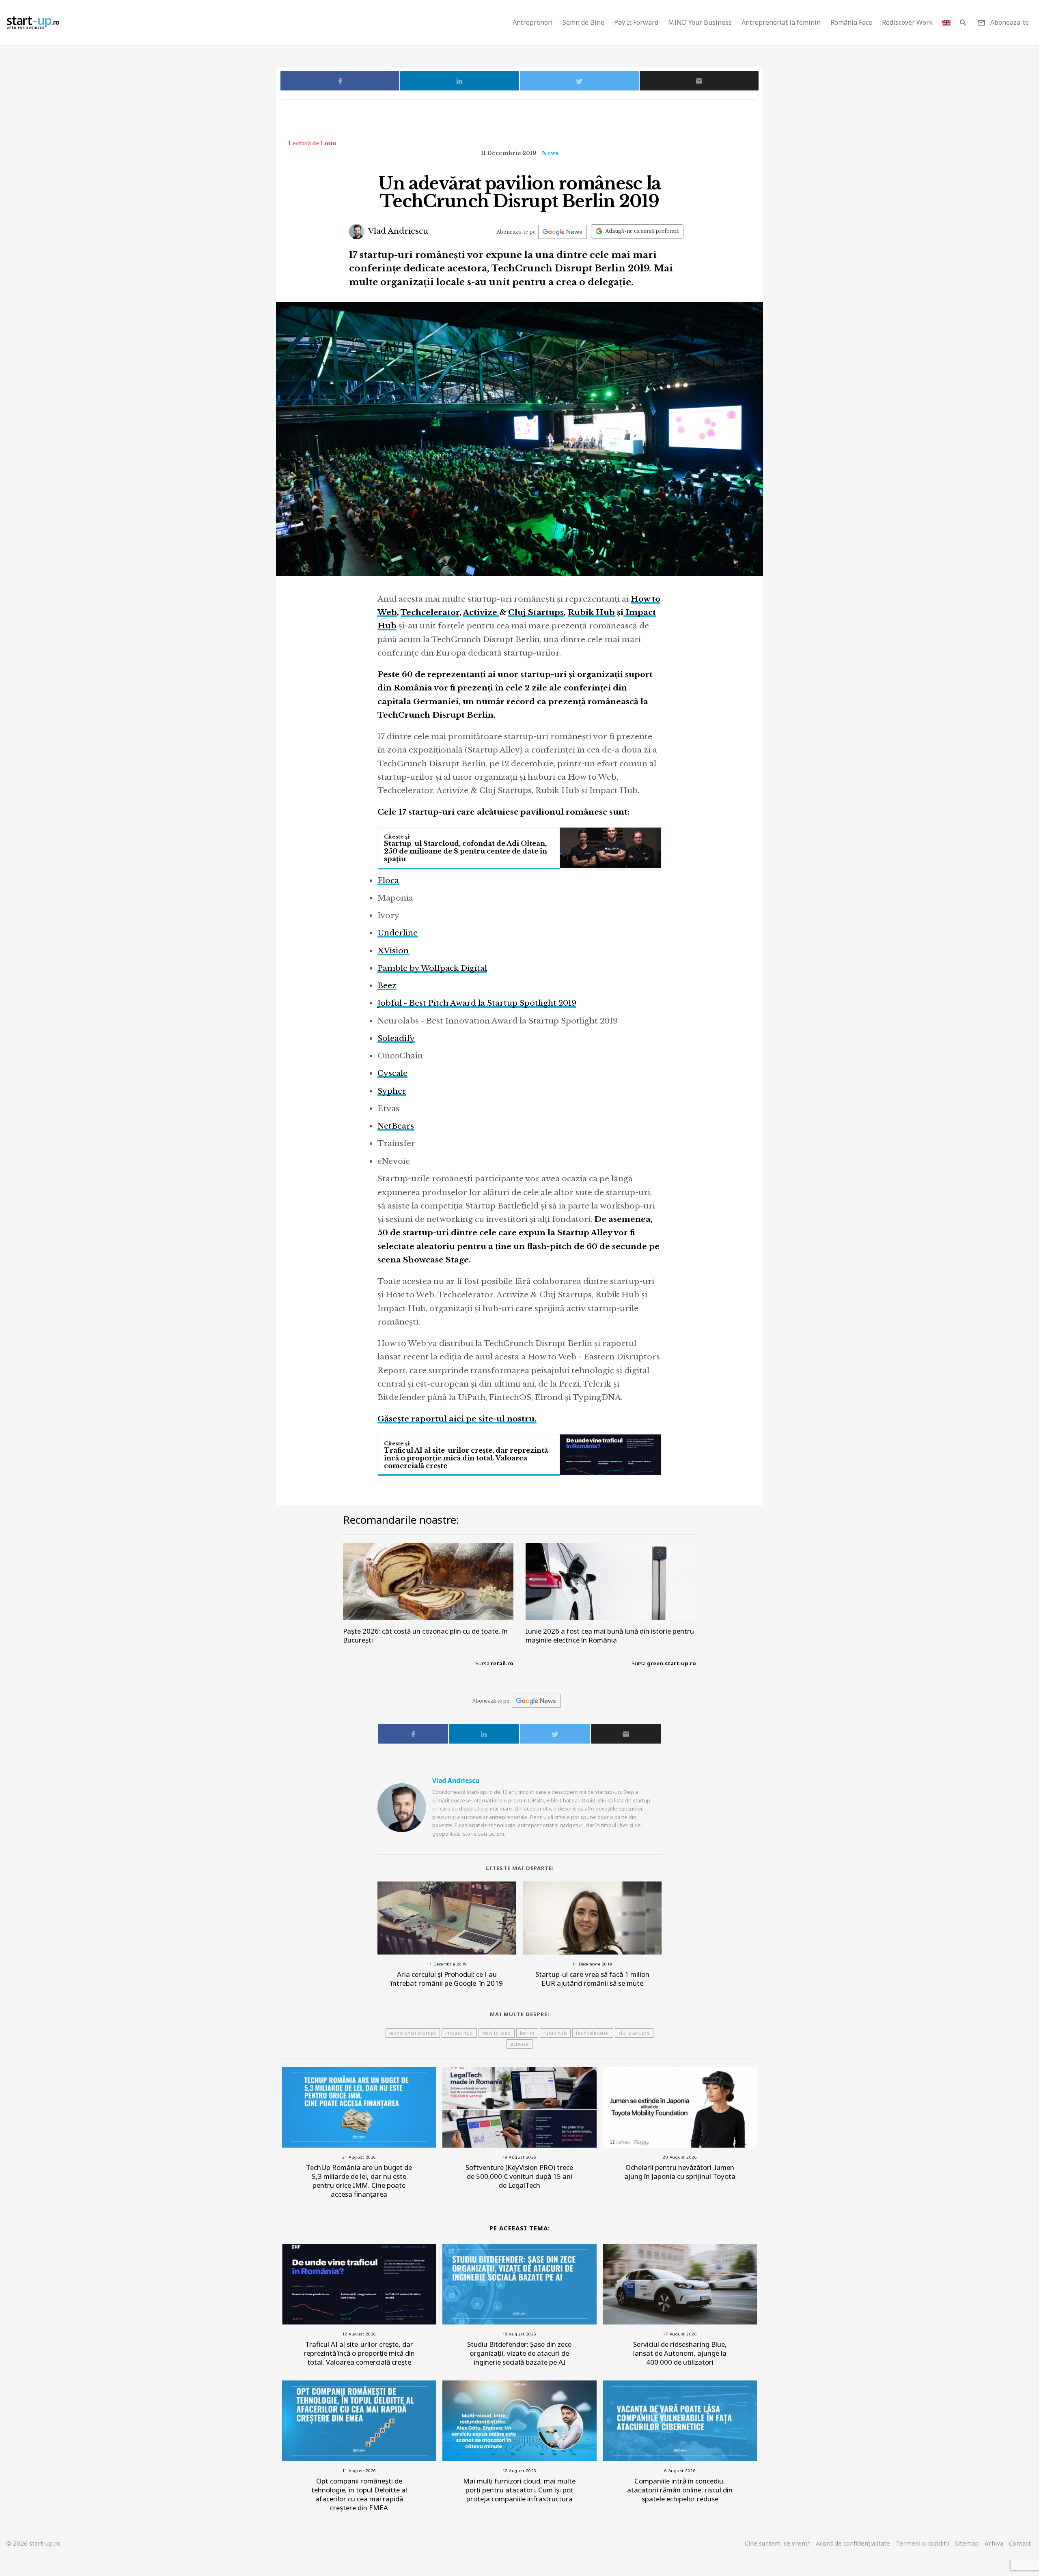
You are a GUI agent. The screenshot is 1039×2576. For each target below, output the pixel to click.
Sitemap (967, 2543)
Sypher (392, 1091)
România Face (851, 22)
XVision (393, 951)
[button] (963, 23)
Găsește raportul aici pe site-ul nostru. (457, 1419)
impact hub (459, 2033)
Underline (398, 933)
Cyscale (392, 1073)
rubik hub (555, 2033)
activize (519, 2044)
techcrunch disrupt (413, 2033)
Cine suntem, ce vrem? (777, 2543)
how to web (497, 2033)
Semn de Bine (583, 22)
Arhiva (994, 2543)
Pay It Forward (636, 22)
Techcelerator (430, 612)
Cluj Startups (536, 612)
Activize (481, 612)
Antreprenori (533, 22)
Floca (388, 881)
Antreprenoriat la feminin (781, 22)
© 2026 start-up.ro (33, 2543)
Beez (387, 986)
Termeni (923, 2543)
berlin (527, 2033)
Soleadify (396, 1038)
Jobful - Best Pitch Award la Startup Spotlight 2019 (477, 1003)
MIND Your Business (700, 22)
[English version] (946, 23)
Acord (853, 2543)
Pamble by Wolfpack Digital (432, 968)
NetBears (396, 1126)
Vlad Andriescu (397, 231)
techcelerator (593, 2033)
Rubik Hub (591, 612)
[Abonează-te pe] (563, 232)
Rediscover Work (907, 22)
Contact (1020, 2543)
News (550, 153)
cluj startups (634, 2033)
